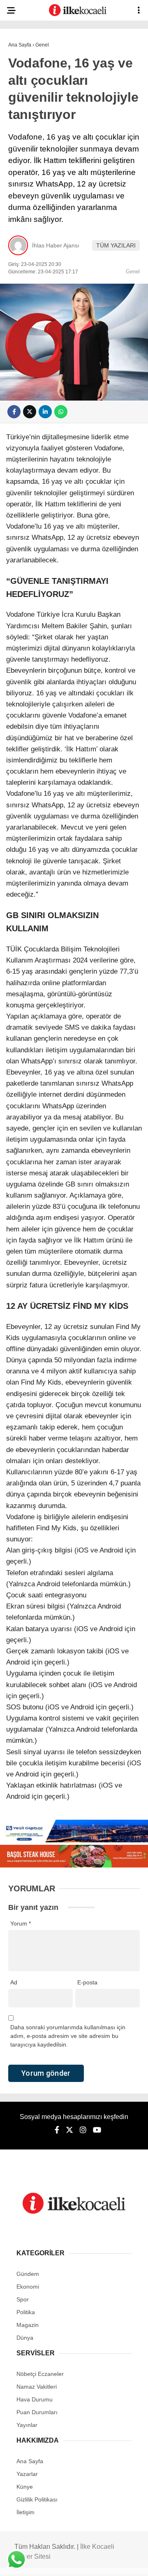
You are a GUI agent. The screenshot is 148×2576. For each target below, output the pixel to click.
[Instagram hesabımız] (71, 2563)
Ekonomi (25, 101)
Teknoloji (28, 218)
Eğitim (22, 201)
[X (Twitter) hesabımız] (47, 2563)
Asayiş (22, 68)
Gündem (24, 85)
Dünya (21, 134)
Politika (25, 118)
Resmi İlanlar (33, 285)
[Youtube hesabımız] (94, 2563)
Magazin (25, 168)
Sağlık (22, 185)
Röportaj (27, 268)
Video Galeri (32, 251)
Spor (20, 151)
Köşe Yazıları (33, 234)
